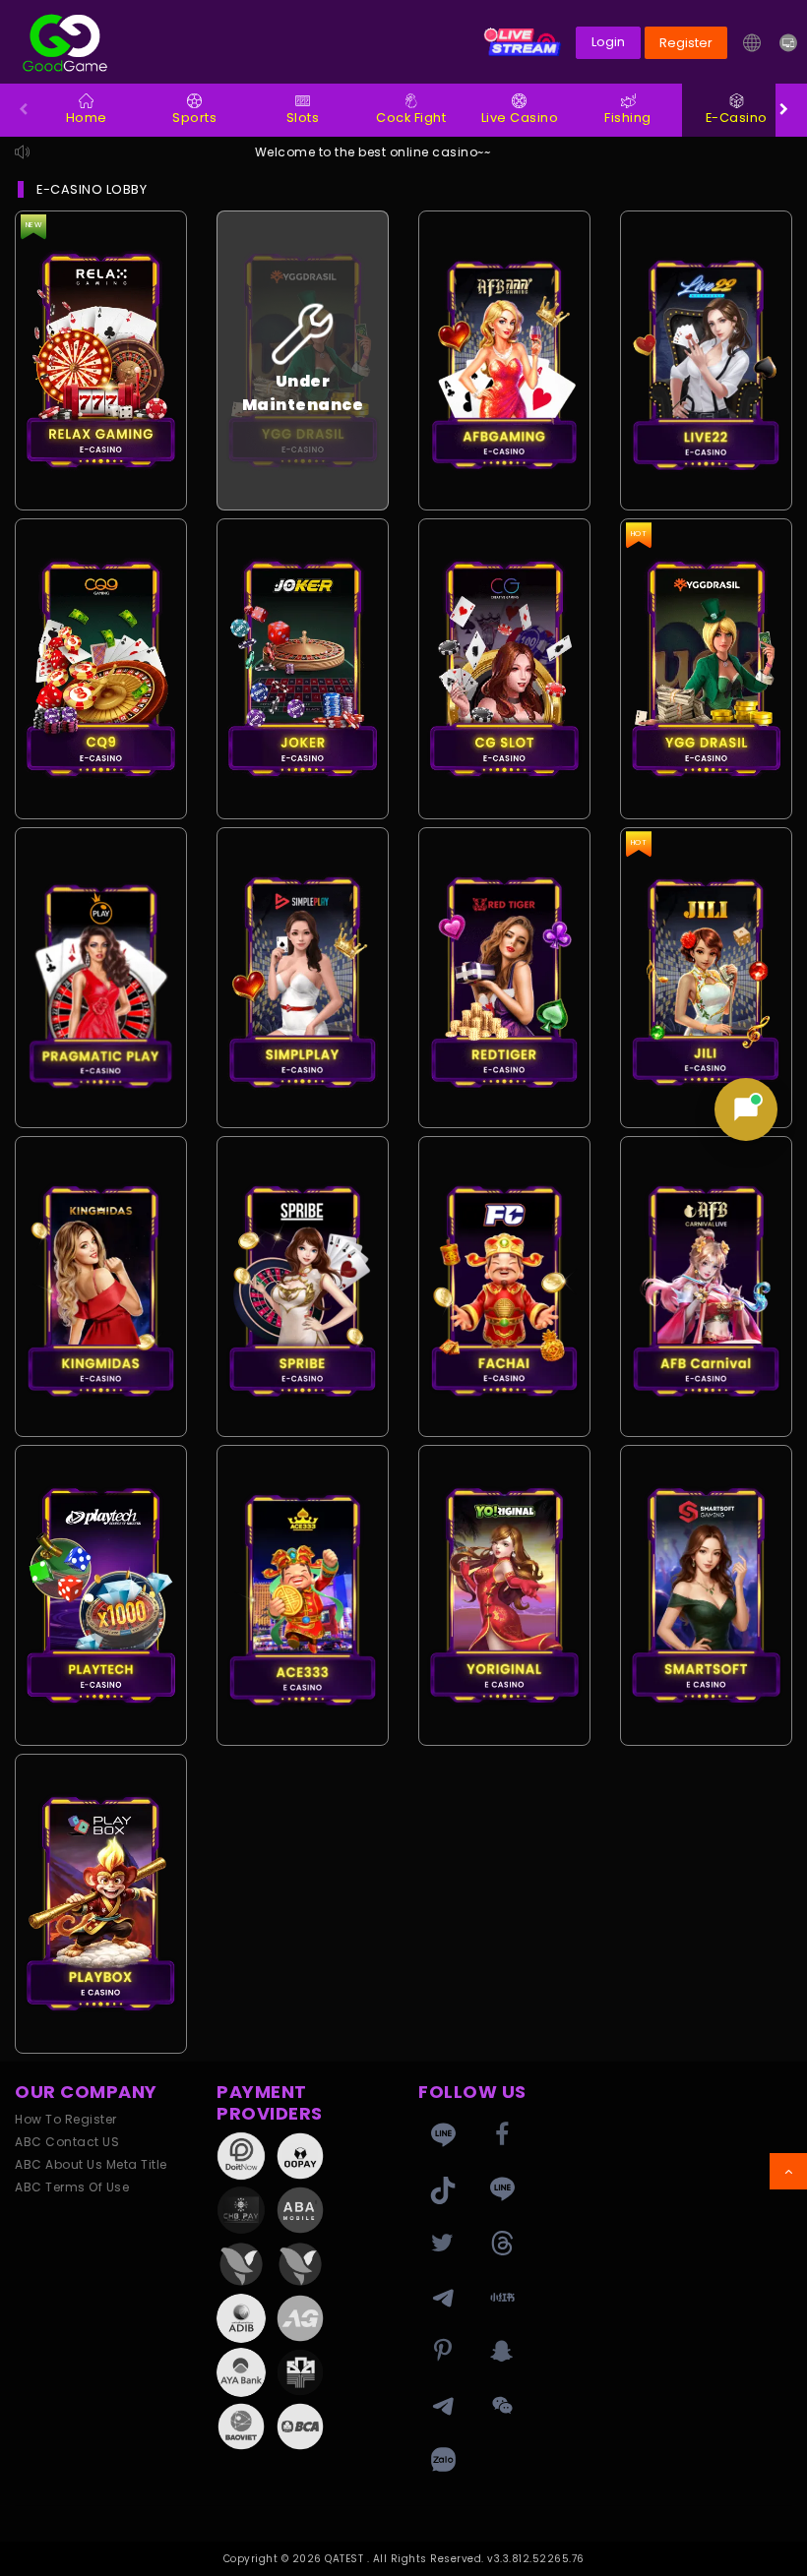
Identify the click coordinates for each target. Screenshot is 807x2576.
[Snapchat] (502, 2352)
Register (686, 43)
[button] (751, 43)
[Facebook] (502, 2135)
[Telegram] (443, 2298)
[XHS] (502, 2298)
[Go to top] (788, 2171)
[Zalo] (443, 2460)
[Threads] (502, 2244)
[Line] (502, 2189)
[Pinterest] (443, 2352)
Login (608, 42)
